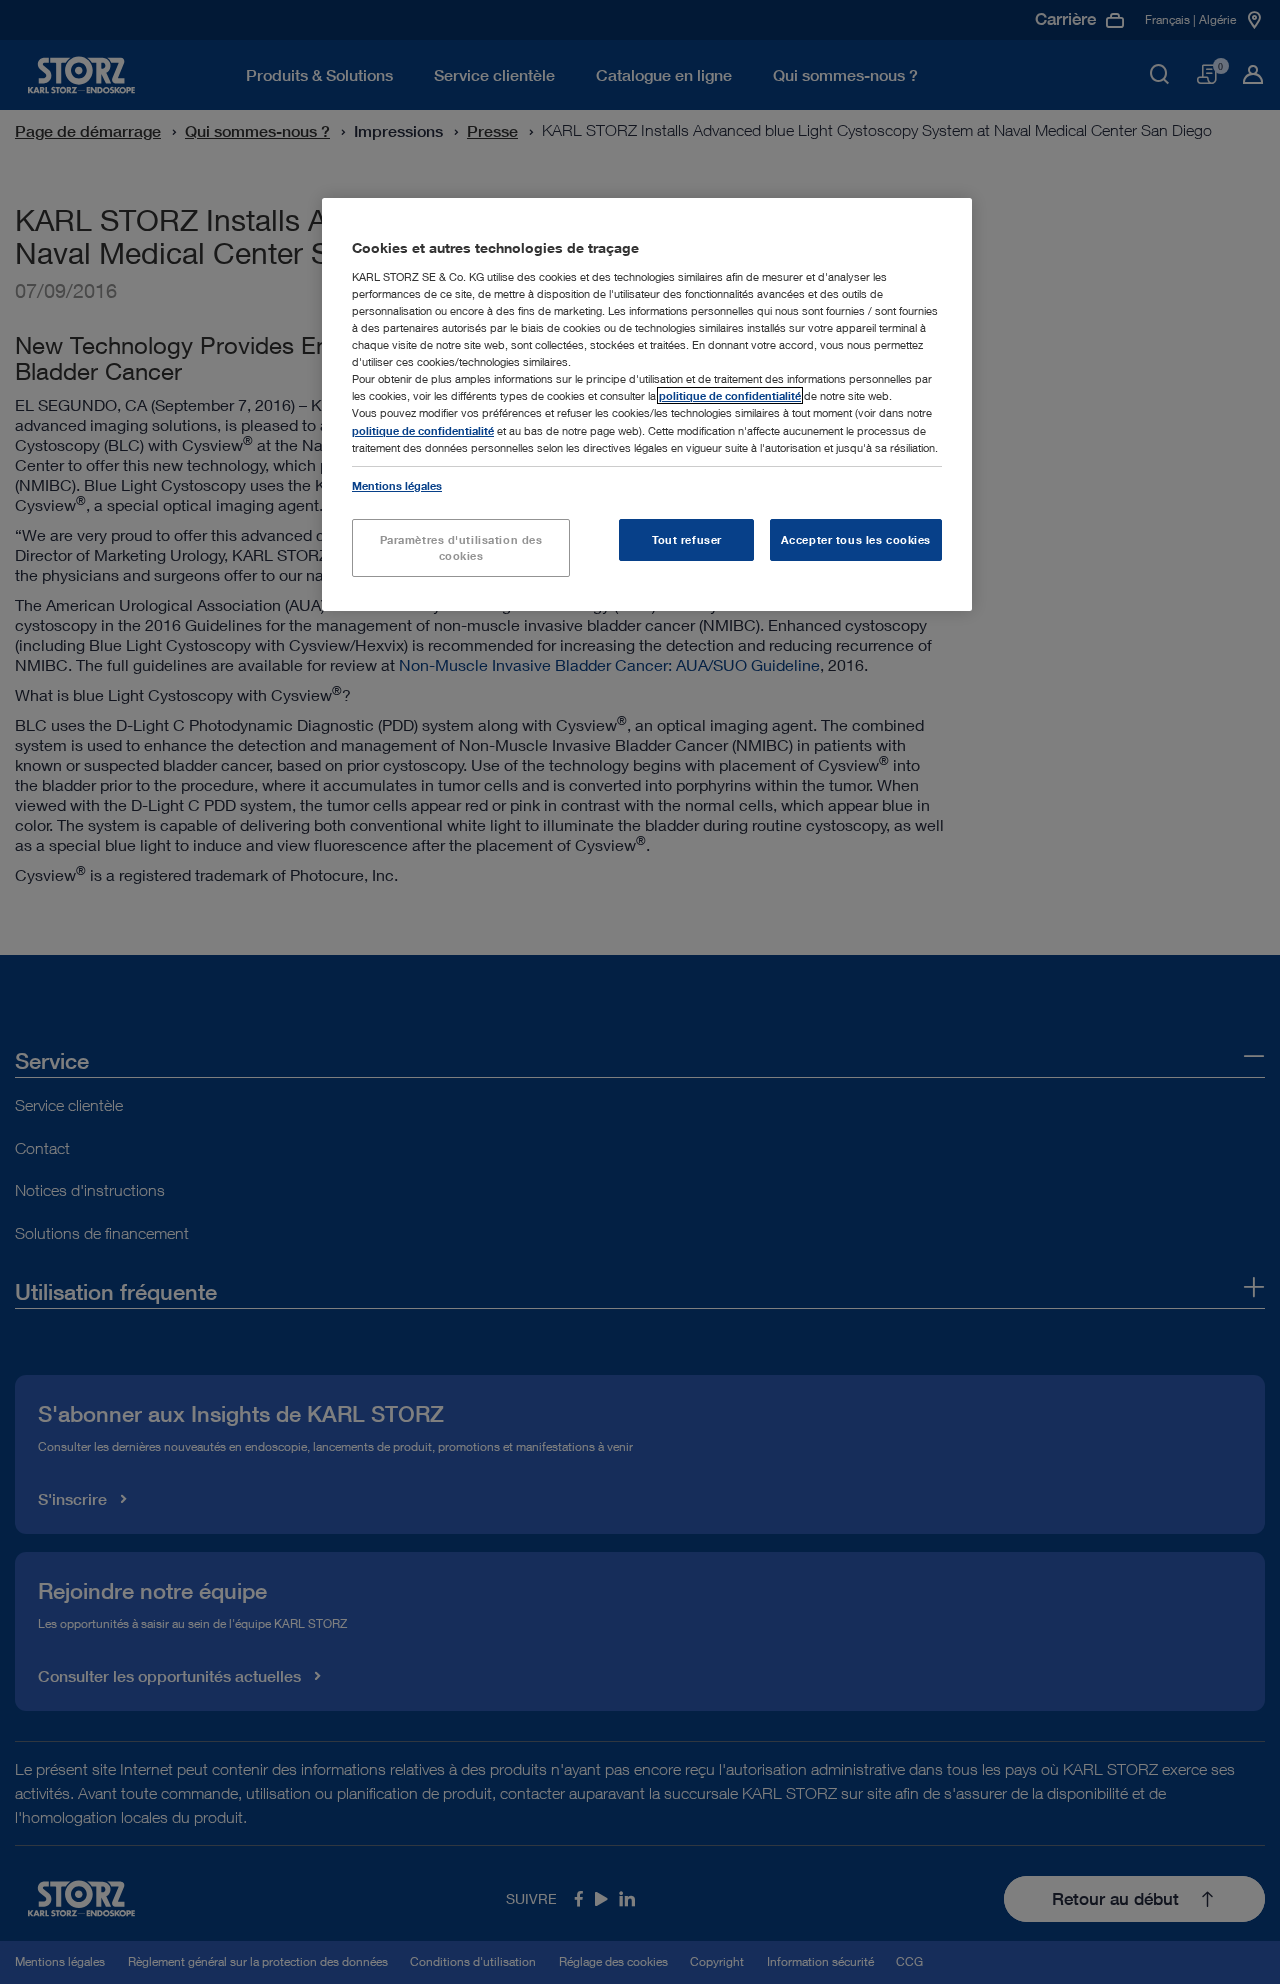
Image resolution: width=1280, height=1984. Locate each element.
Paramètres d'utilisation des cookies (461, 547)
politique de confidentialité (730, 395)
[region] (647, 404)
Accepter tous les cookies (856, 539)
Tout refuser (687, 539)
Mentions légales (397, 485)
